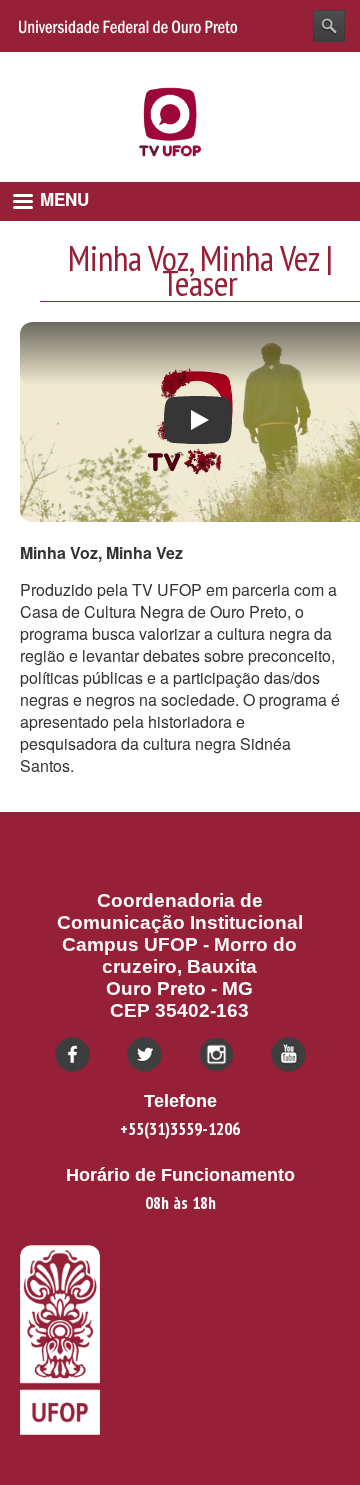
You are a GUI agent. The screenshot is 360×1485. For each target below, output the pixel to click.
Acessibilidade (299, 66)
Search (329, 26)
